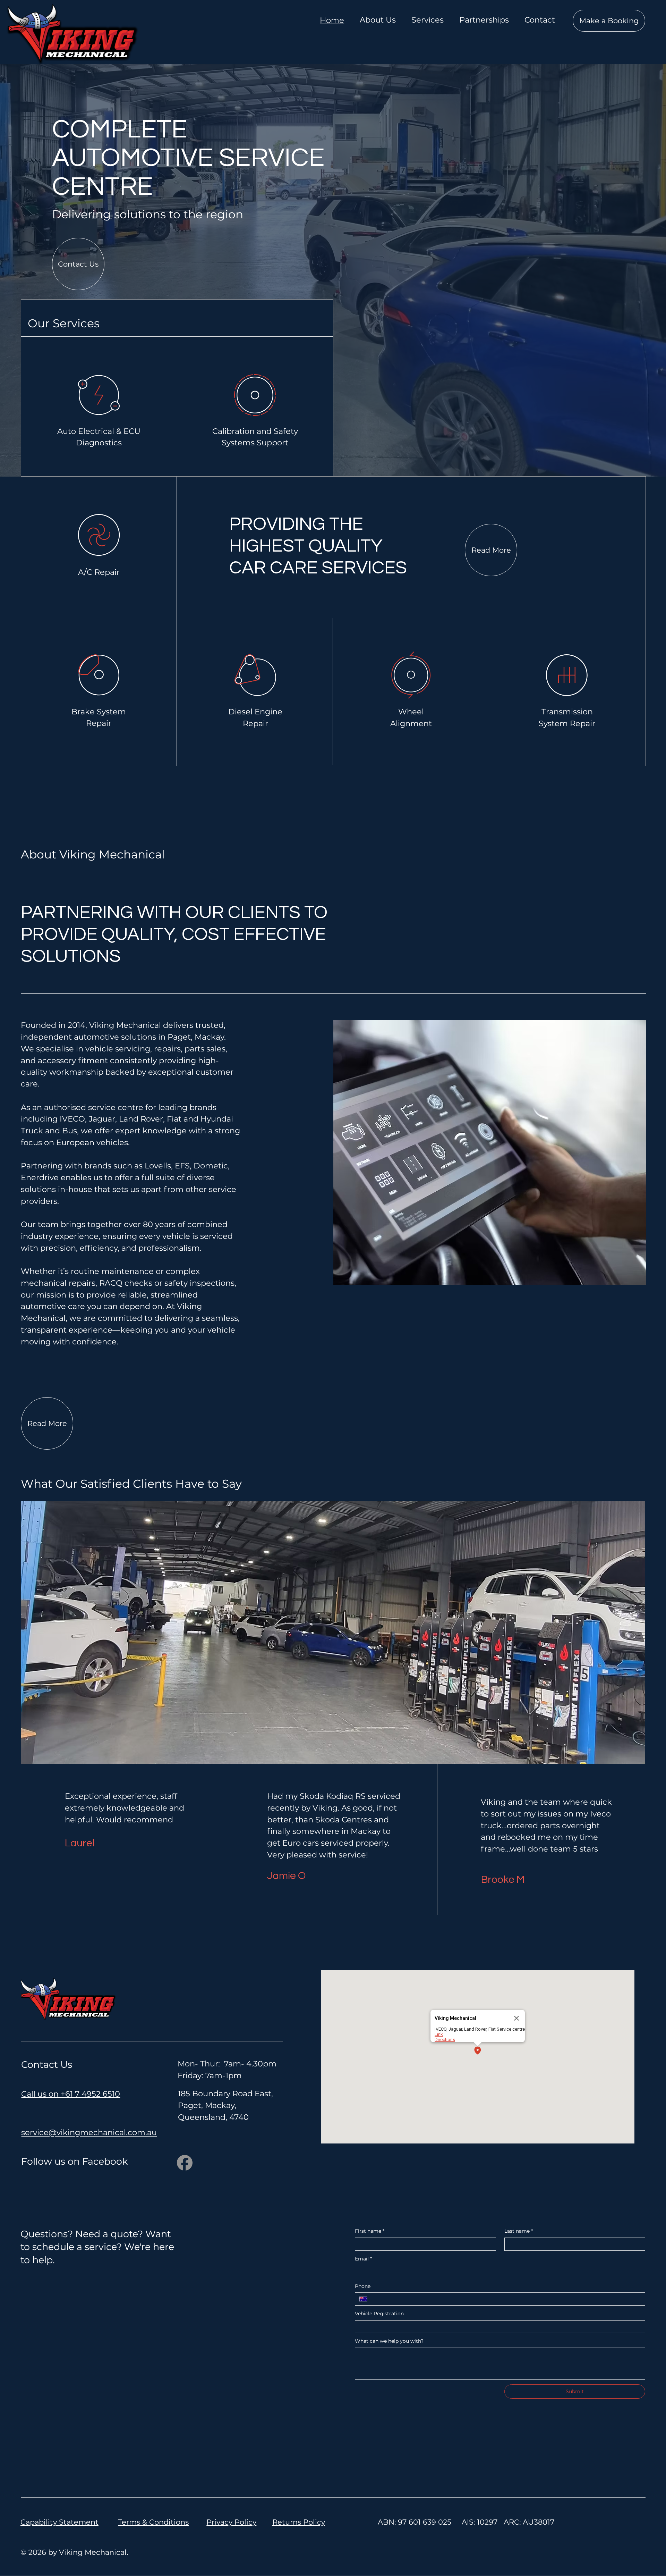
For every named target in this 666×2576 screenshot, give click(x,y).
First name (370, 2231)
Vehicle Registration (379, 2314)
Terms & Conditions (153, 2522)
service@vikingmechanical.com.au (89, 2132)
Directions (445, 2040)
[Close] (516, 2018)
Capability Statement (59, 2522)
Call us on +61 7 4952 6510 (71, 2094)
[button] (478, 2051)
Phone (363, 2286)
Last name (519, 2231)
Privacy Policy (231, 2522)
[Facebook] (185, 2163)
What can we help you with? (389, 2341)
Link (439, 2034)
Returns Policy (299, 2522)
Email (363, 2259)
